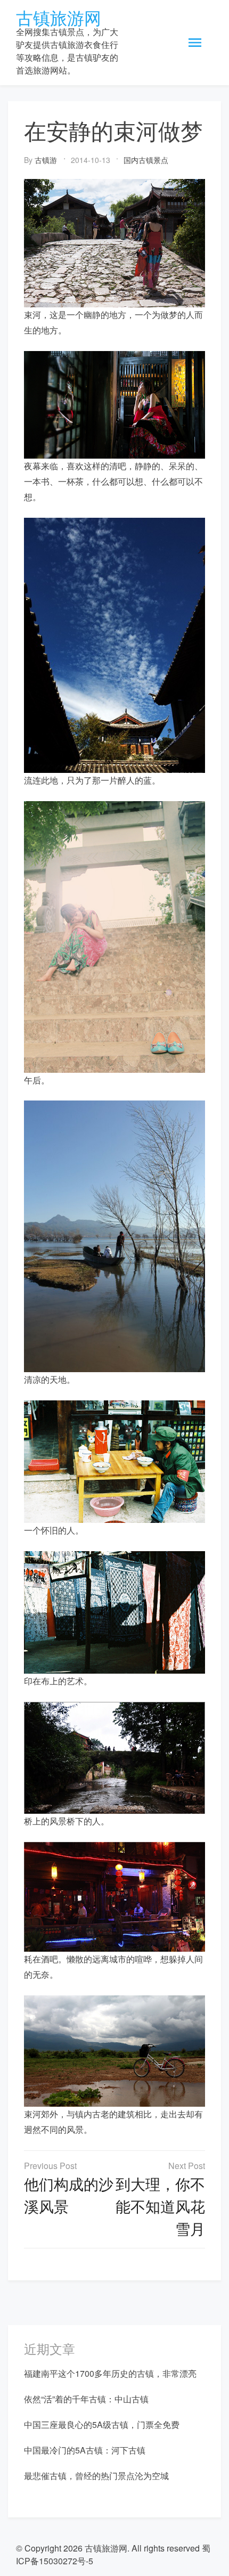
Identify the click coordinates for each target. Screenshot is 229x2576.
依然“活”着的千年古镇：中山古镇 (86, 2399)
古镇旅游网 (59, 17)
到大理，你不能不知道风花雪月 (160, 2206)
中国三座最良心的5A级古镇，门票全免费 (102, 2424)
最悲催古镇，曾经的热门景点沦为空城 (96, 2476)
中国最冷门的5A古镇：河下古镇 (85, 2450)
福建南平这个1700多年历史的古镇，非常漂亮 (110, 2373)
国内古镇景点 (146, 160)
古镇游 (46, 160)
